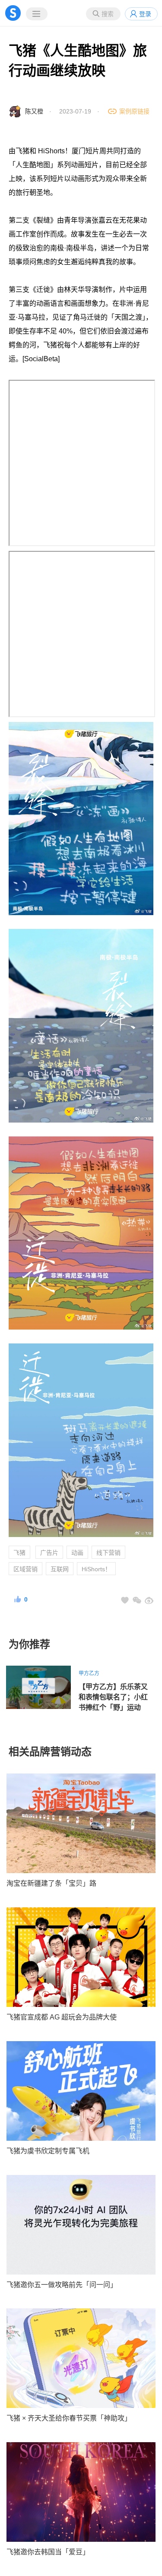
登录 (145, 14)
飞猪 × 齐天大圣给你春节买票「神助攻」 (69, 2418)
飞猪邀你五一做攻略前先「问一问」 (62, 2285)
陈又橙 (34, 111)
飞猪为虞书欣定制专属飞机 (48, 2151)
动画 (77, 1553)
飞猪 (19, 1553)
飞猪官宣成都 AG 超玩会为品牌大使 (62, 2017)
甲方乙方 (89, 1673)
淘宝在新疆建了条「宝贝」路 (51, 1883)
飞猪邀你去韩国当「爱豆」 (48, 2552)
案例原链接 (134, 111)
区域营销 (25, 1569)
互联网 (60, 1569)
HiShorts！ (96, 1569)
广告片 (49, 1553)
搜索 (108, 14)
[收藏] (125, 1600)
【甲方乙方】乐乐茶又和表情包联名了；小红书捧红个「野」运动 (113, 1697)
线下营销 (108, 1553)
